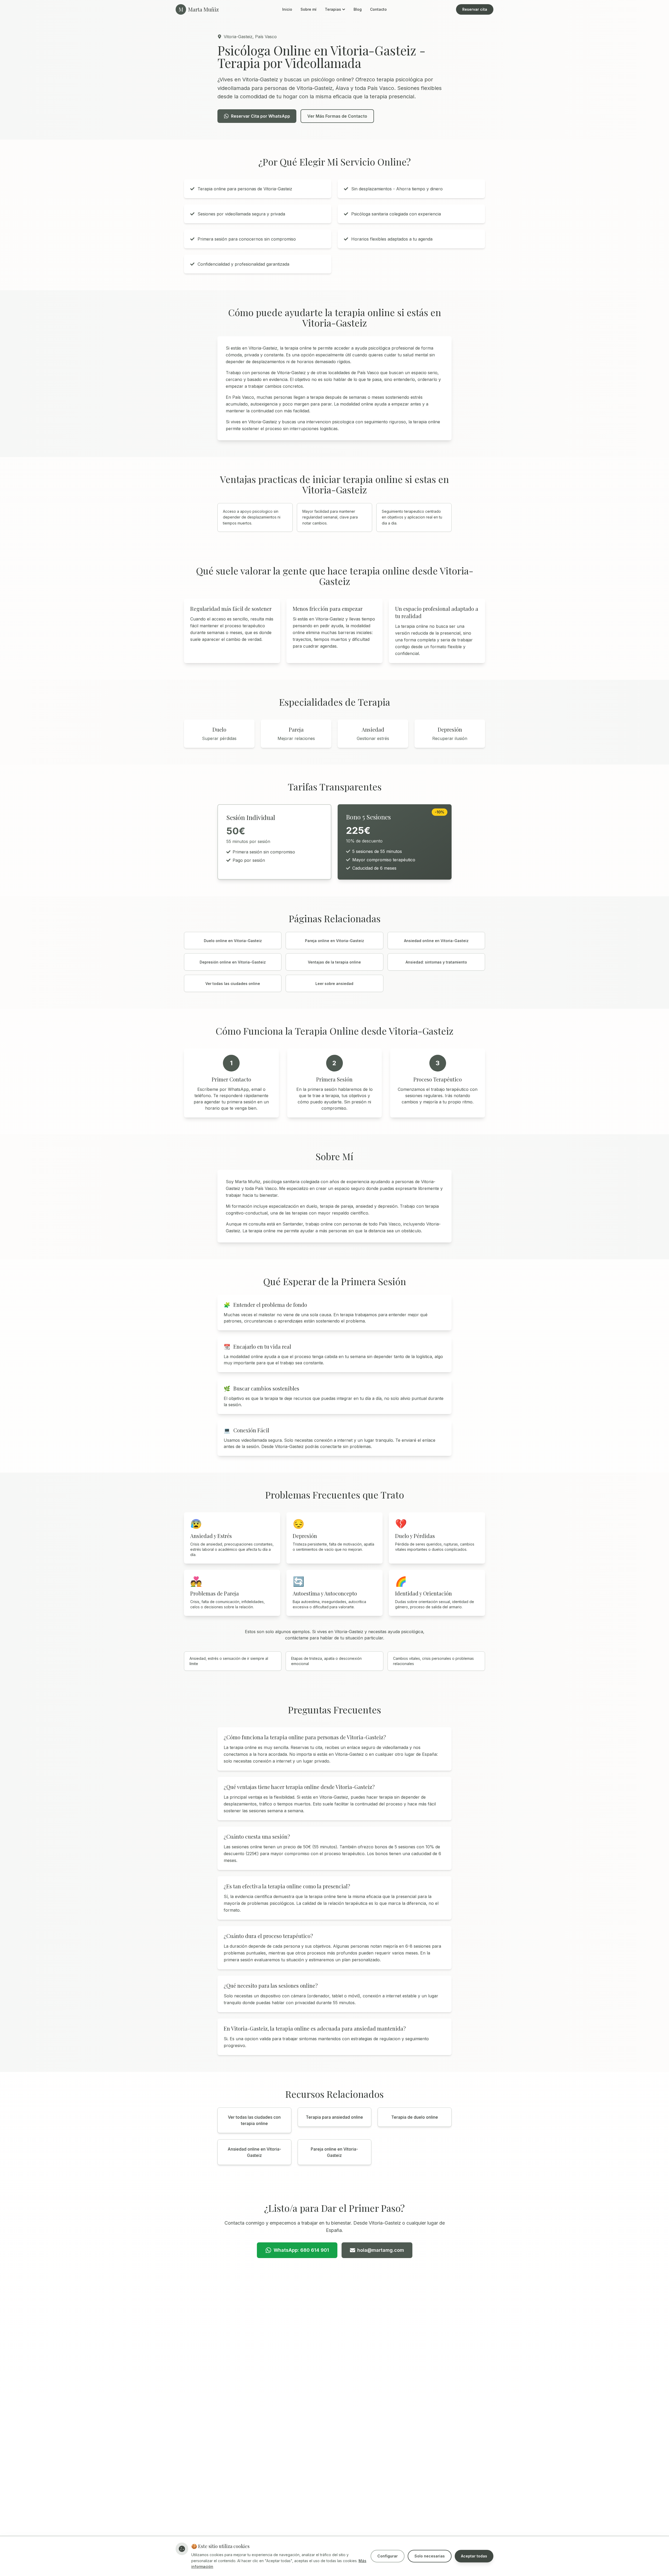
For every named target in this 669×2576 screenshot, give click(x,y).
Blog (358, 9)
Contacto (378, 9)
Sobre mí (308, 9)
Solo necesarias (430, 2556)
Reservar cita (475, 9)
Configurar (388, 2556)
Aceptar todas (474, 2556)
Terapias (333, 9)
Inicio (287, 9)
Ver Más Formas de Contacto (337, 116)
